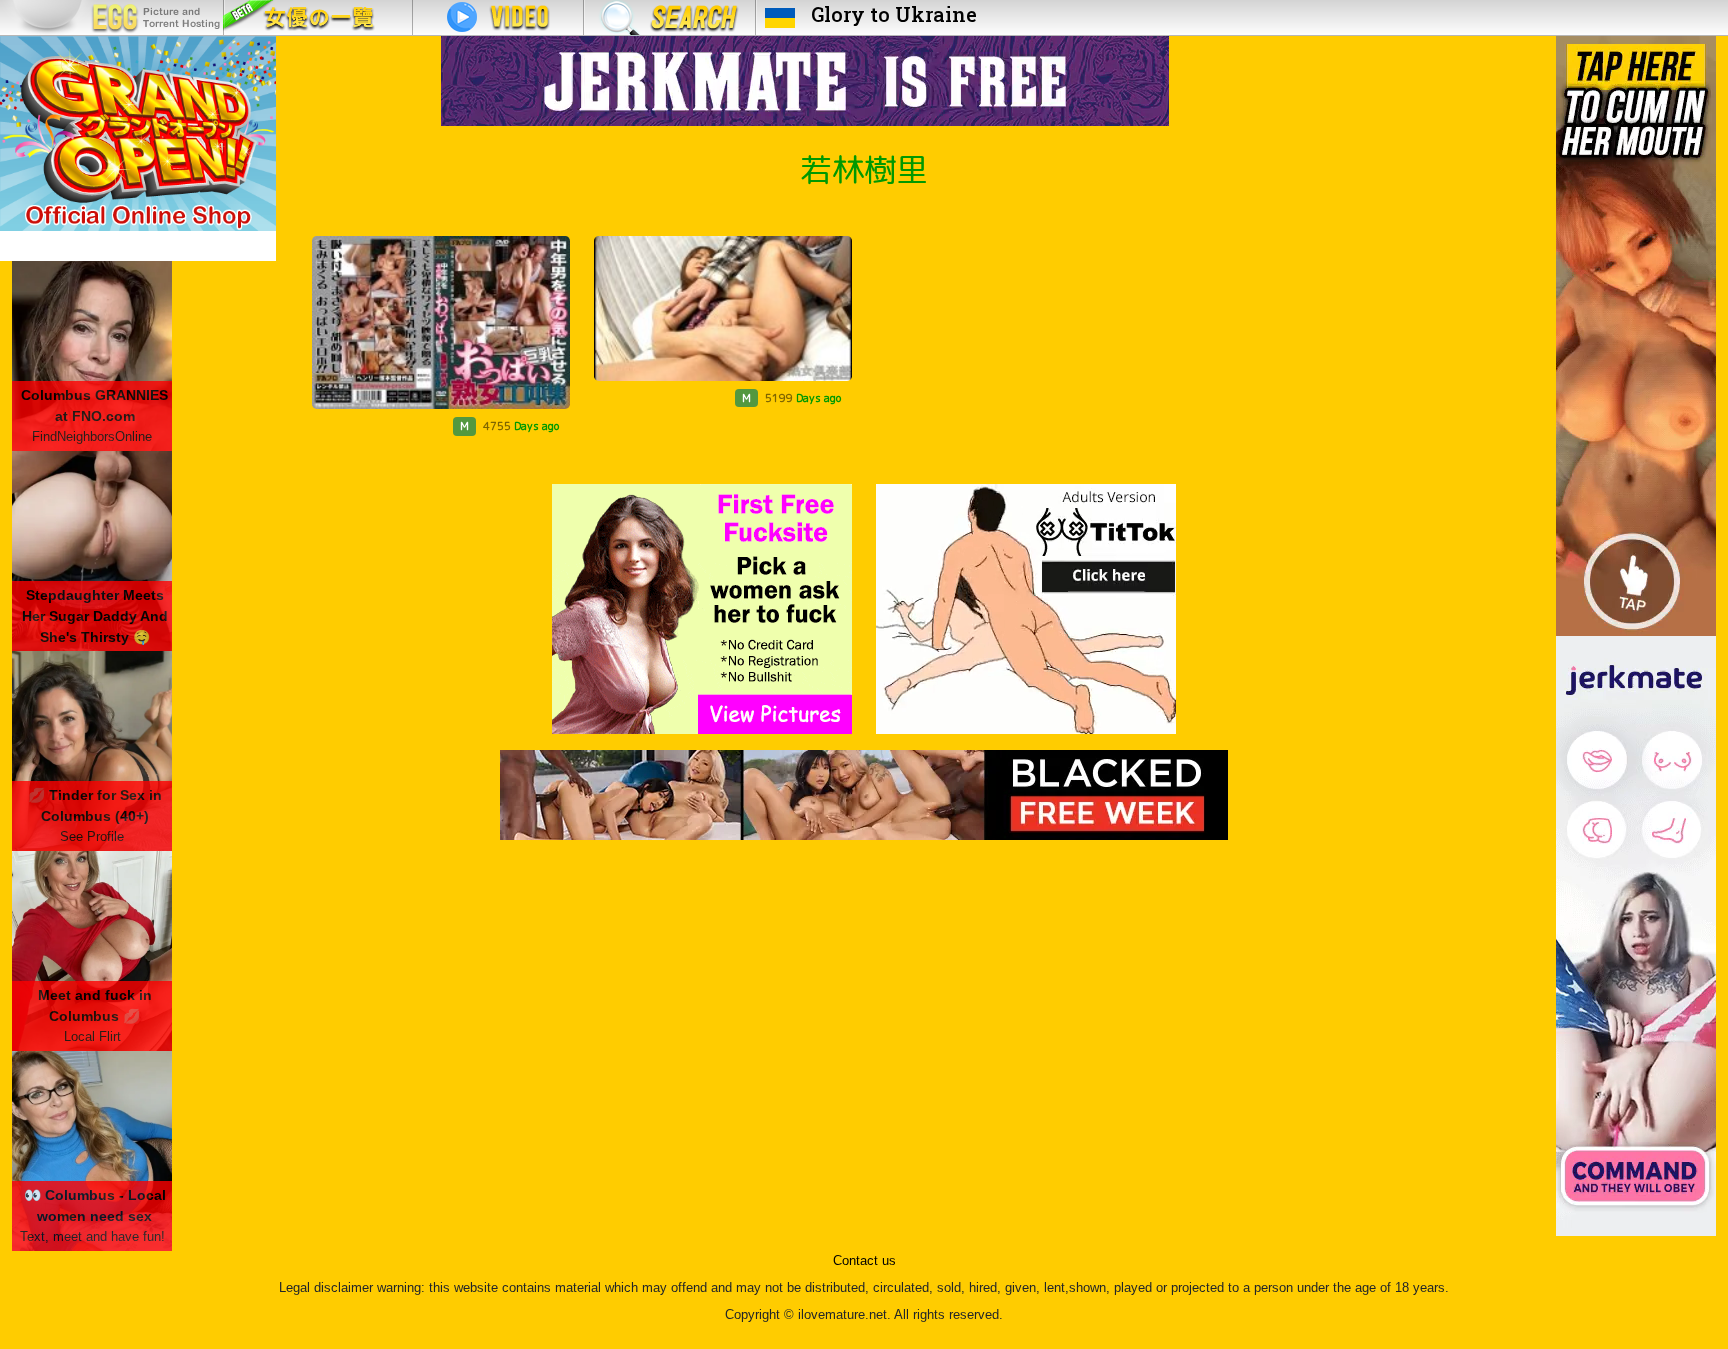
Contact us (864, 1261)
